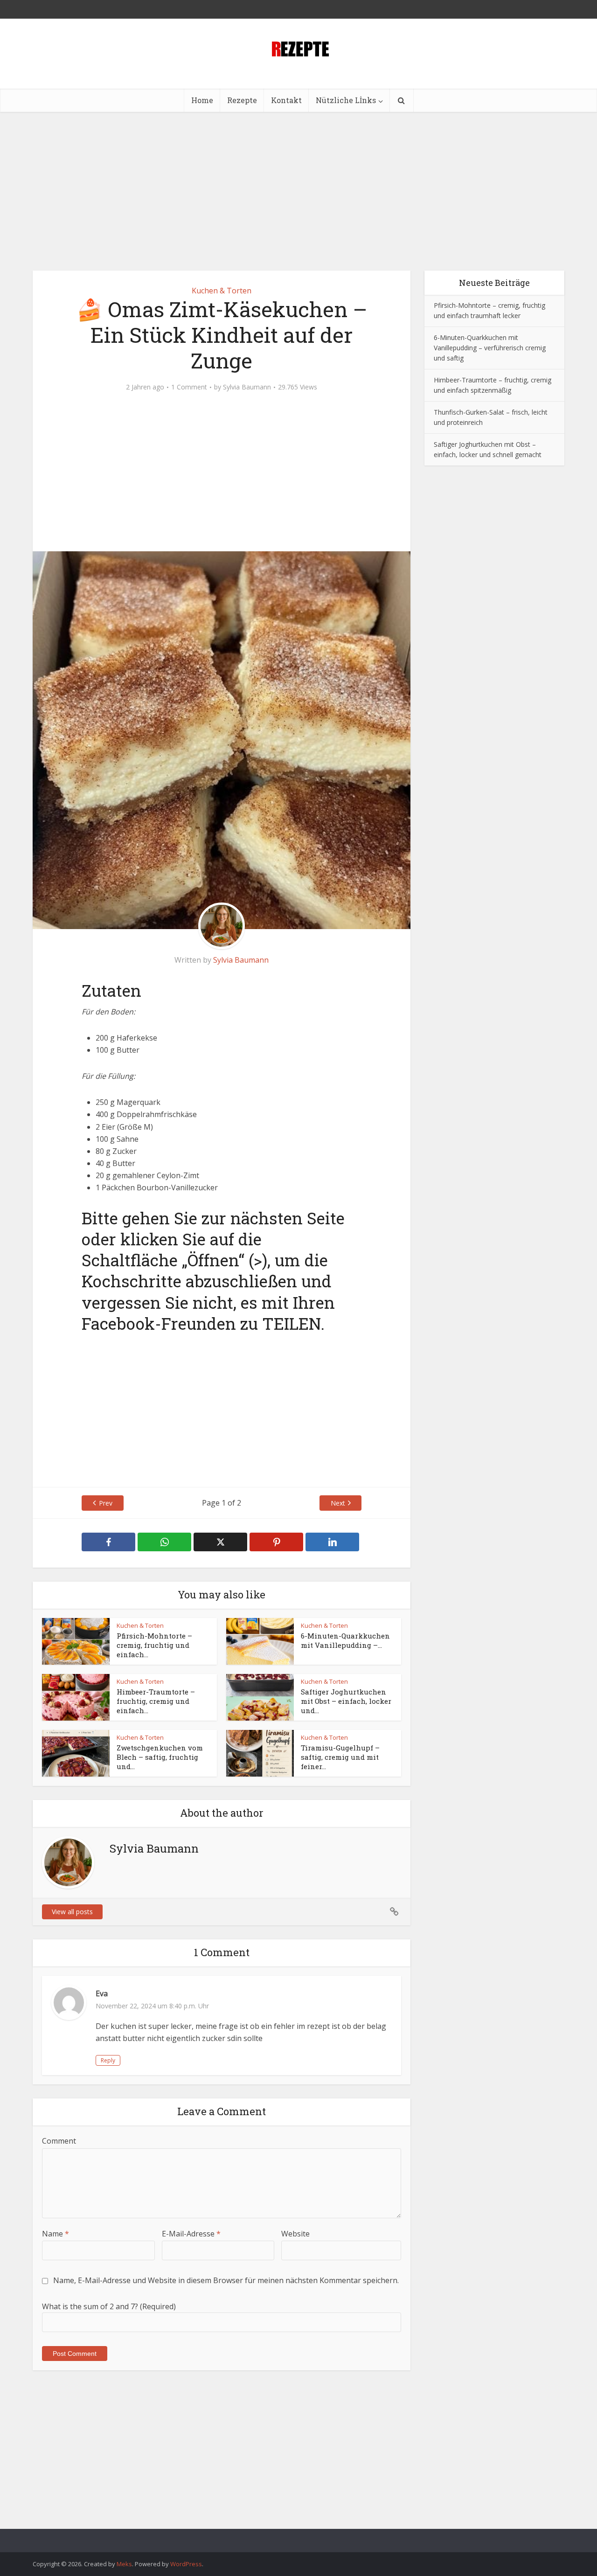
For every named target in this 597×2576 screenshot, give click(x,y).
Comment (59, 2141)
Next (338, 1503)
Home (202, 100)
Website (295, 2234)
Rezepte (242, 100)
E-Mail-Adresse (191, 2234)
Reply (108, 2060)
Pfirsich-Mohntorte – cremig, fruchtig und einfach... (154, 1645)
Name (56, 2234)
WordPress (186, 2564)
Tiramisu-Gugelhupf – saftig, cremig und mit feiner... (340, 1757)
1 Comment (189, 387)
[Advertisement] (298, 191)
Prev (106, 1503)
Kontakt (286, 100)
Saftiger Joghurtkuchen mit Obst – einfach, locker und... (346, 1701)
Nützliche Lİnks (346, 100)
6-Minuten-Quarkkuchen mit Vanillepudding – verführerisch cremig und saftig (490, 348)
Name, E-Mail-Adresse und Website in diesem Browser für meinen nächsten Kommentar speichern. (226, 2280)
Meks (124, 2564)
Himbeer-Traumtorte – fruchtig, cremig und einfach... (156, 1701)
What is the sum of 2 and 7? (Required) (109, 2306)
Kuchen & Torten (222, 291)
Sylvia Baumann (247, 387)
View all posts (72, 1912)
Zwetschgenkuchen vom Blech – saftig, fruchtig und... (160, 1757)
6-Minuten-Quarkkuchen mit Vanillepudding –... (345, 1640)
